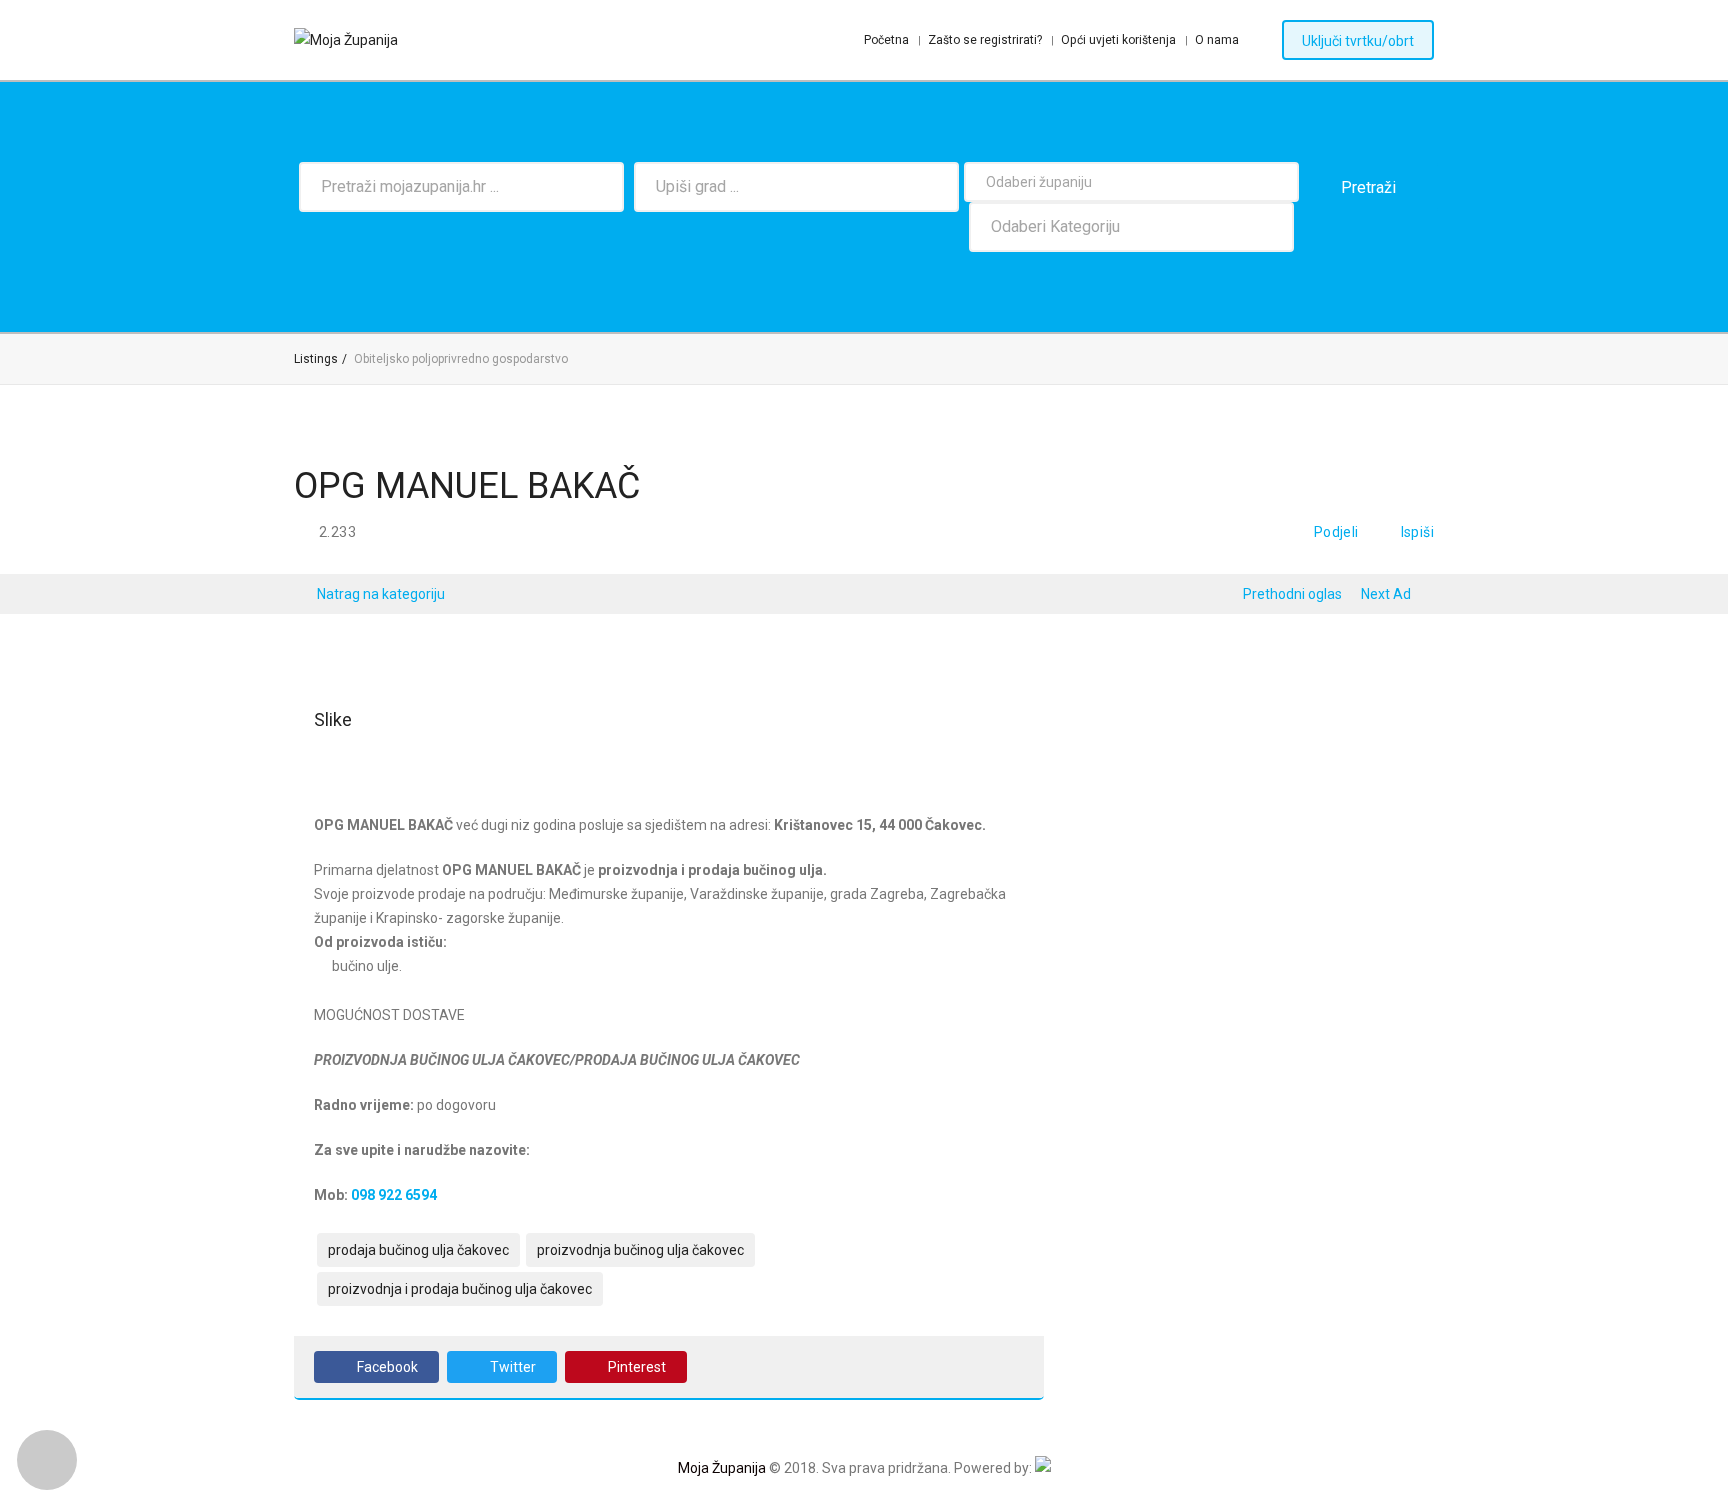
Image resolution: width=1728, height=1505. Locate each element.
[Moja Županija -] (346, 40)
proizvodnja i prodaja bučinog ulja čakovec (460, 1289)
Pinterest (637, 1367)
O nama (1217, 40)
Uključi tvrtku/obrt (1358, 41)
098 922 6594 (394, 1195)
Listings (316, 359)
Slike (333, 719)
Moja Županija (722, 1468)
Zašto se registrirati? (985, 40)
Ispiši (1417, 532)
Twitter (513, 1367)
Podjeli (1336, 532)
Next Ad (1386, 594)
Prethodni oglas (1292, 594)
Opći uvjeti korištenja (1118, 40)
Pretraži (1368, 187)
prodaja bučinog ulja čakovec (418, 1250)
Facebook (387, 1367)
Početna (886, 40)
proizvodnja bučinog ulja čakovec (640, 1250)
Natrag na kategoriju (381, 594)
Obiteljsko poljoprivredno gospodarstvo (461, 359)
